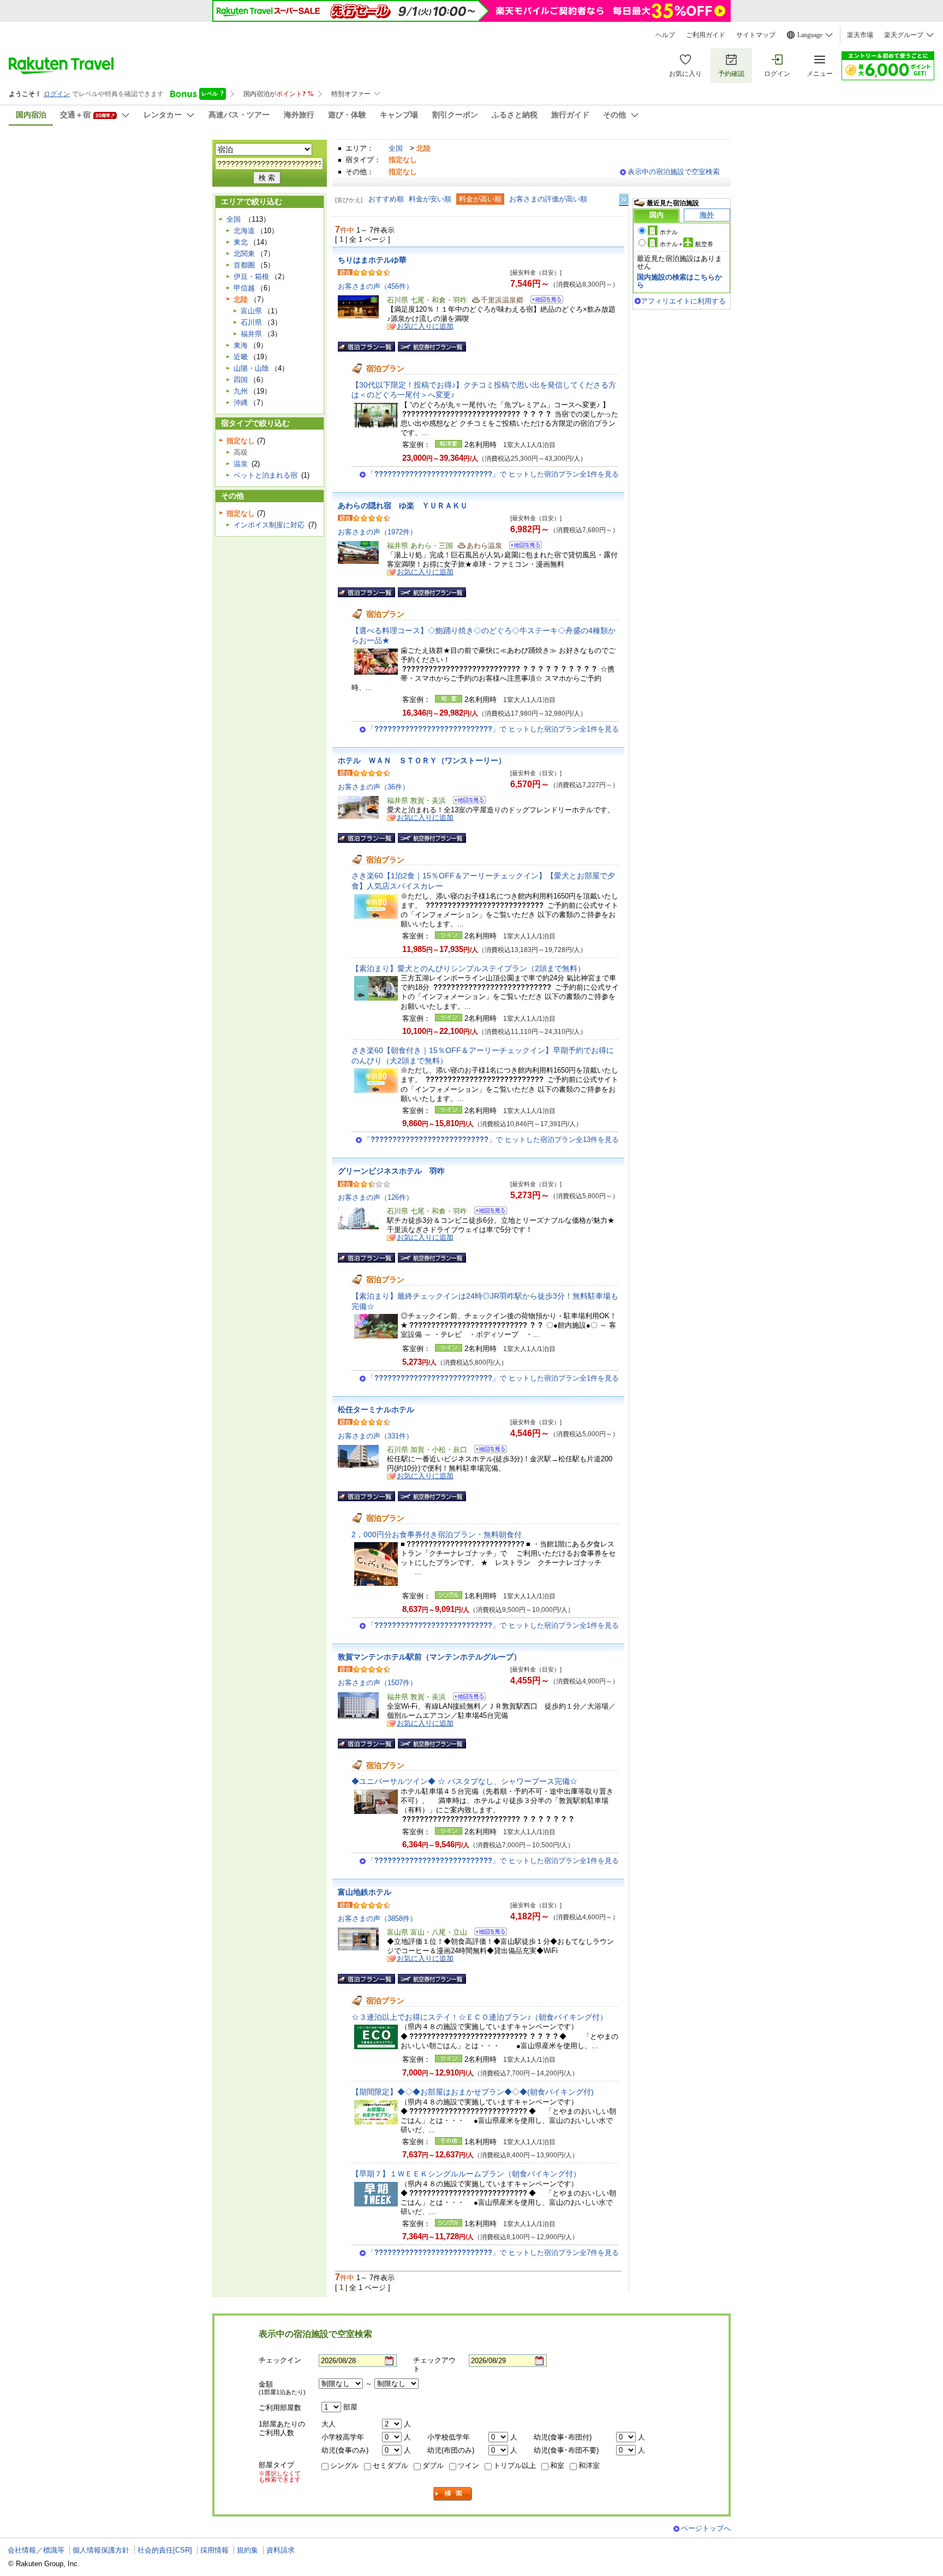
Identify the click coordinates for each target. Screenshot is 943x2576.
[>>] (624, 200)
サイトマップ (756, 35)
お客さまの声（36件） (374, 787)
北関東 (244, 254)
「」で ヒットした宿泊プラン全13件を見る (491, 1140)
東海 (241, 345)
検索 (453, 2494)
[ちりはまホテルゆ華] (543, 301)
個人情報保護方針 (101, 2550)
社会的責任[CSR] (165, 2550)
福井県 (251, 334)
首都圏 (244, 265)
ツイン (468, 2465)
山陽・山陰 (251, 368)
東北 (241, 242)
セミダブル (390, 2465)
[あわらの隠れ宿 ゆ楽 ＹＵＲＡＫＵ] (522, 547)
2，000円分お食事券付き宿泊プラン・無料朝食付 (437, 1534)
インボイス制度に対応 (269, 525)
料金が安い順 (430, 199)
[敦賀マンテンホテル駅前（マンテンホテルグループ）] (466, 1698)
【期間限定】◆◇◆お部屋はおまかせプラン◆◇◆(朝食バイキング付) (473, 2092)
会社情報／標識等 (36, 2550)
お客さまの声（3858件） (377, 1918)
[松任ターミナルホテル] (487, 1451)
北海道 (244, 231)
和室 (557, 2465)
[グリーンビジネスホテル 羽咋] (487, 1212)
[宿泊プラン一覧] (366, 347)
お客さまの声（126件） (375, 1197)
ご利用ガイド (706, 35)
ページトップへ (706, 2528)
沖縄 (241, 403)
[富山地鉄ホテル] (487, 1933)
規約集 (247, 2550)
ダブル (433, 2465)
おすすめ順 (386, 199)
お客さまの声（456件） (375, 286)
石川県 (251, 322)
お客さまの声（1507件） (377, 1683)
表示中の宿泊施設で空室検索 (674, 172)
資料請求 (280, 2550)
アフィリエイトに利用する (683, 301)
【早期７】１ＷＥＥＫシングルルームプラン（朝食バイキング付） (466, 2174)
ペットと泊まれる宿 (265, 475)
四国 (241, 380)
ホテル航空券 (687, 244)
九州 (241, 391)
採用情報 (214, 2550)
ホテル (669, 232)
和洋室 (589, 2465)
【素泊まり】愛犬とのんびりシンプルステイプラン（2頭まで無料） (468, 968)
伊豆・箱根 (251, 276)
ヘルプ (665, 35)
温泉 (241, 464)
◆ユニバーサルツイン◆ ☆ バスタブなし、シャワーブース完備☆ (464, 1781)
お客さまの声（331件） (375, 1436)
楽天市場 (860, 35)
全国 (396, 148)
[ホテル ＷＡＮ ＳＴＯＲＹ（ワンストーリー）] (466, 802)
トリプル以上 (515, 2465)
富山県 (251, 311)
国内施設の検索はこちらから (679, 281)
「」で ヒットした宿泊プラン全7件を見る (493, 2253)
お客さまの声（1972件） (377, 532)
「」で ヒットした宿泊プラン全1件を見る (493, 474)
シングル (344, 2465)
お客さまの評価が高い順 (548, 199)
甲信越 (244, 288)
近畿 (241, 357)
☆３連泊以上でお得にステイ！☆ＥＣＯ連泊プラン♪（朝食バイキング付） (479, 2017)
